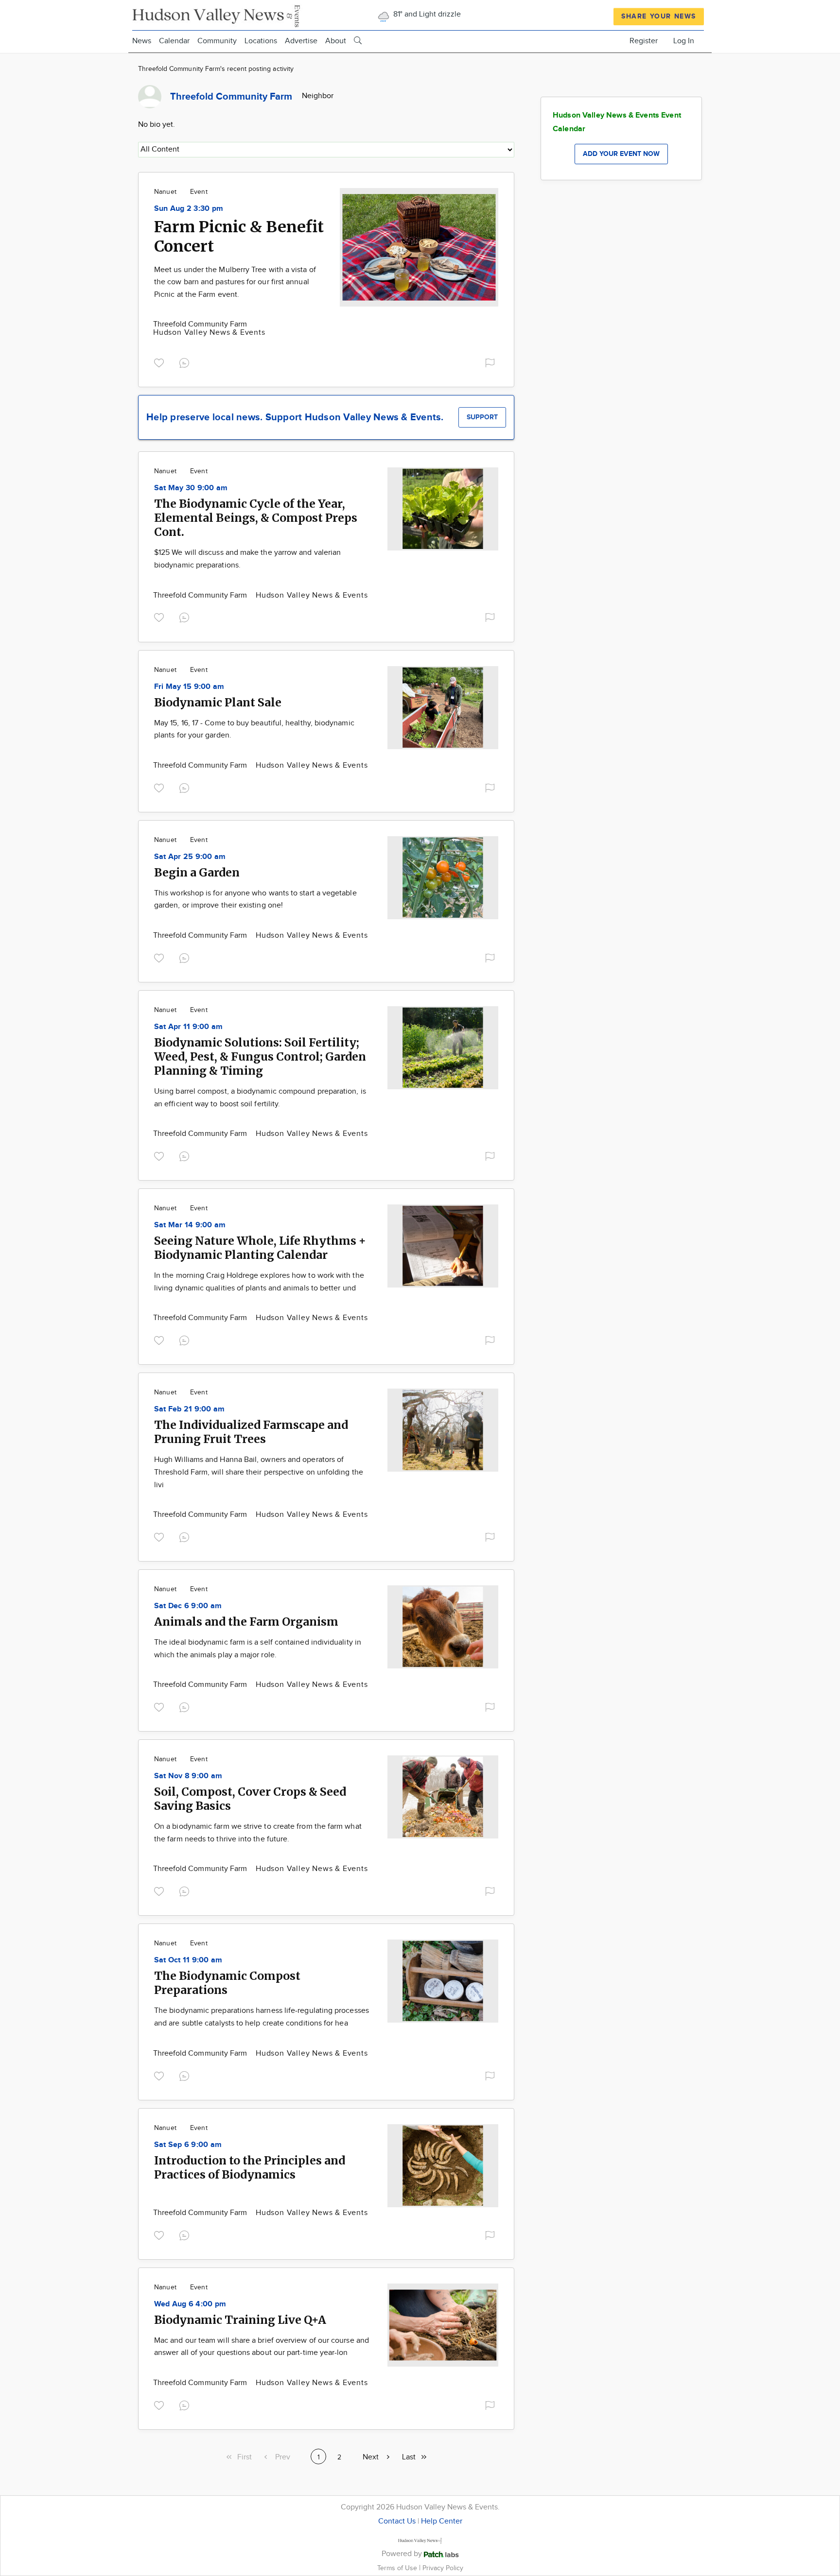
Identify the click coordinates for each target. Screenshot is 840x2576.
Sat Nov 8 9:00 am (188, 1776)
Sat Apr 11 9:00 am (188, 1027)
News (142, 41)
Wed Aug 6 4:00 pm (190, 2304)
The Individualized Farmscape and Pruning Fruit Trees (251, 1432)
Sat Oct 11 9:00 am (188, 1960)
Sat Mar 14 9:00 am (190, 1225)
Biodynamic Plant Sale (218, 702)
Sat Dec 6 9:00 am (188, 1606)
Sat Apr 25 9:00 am (190, 857)
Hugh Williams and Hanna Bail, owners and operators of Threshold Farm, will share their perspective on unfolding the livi (259, 1472)
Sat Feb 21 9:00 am (189, 1409)
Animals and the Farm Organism (246, 1622)
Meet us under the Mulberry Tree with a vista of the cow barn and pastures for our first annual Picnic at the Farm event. (235, 282)
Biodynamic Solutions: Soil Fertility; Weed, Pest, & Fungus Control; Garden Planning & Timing (260, 1056)
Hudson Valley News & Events (209, 333)
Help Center (442, 2521)
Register (644, 41)
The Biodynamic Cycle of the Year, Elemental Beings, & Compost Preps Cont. (256, 518)
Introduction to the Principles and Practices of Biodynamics (250, 2167)
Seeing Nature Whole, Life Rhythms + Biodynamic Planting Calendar (260, 1248)
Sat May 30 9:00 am (191, 488)
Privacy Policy (443, 2568)
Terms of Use (398, 2568)
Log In (684, 41)
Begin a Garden (197, 872)
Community (217, 41)
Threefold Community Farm (200, 324)
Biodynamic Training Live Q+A (240, 2320)
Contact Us (397, 2521)
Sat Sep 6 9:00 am (188, 2145)
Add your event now (621, 154)
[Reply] (186, 362)
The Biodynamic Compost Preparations (227, 1983)
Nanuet (165, 192)
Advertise (301, 41)
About (336, 41)
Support (482, 417)
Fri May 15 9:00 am (189, 687)
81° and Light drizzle (426, 14)
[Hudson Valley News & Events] (217, 15)
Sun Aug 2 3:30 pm (189, 209)
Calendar (174, 41)
